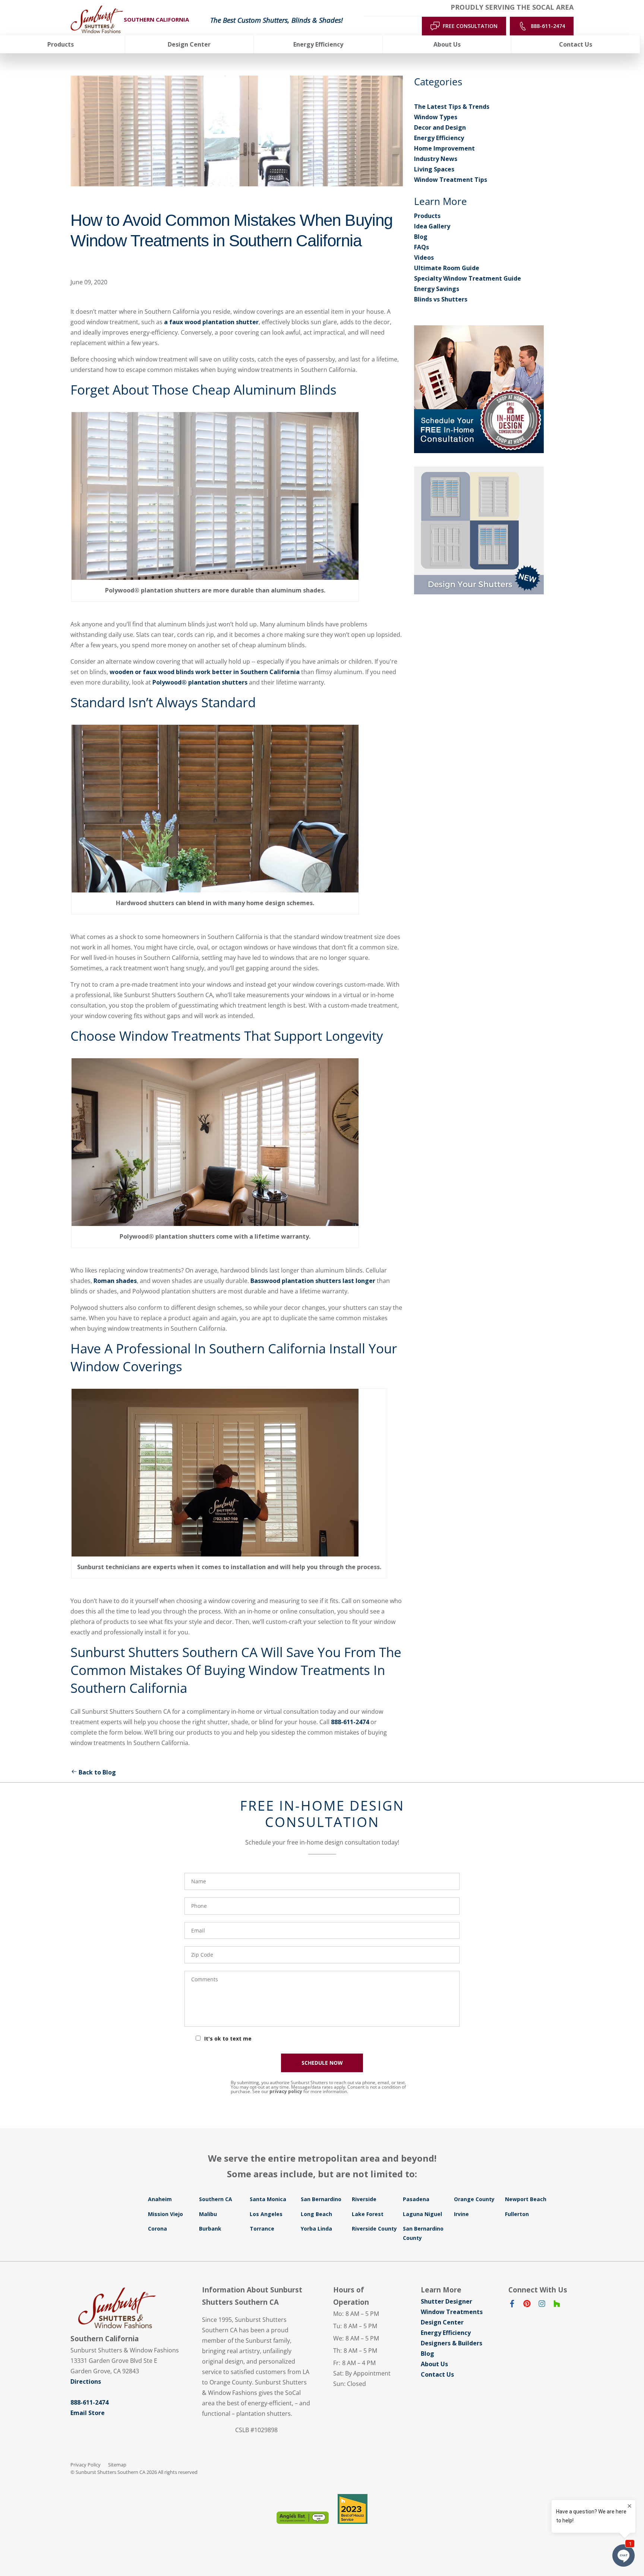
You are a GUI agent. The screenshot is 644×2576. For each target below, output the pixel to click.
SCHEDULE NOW (322, 2063)
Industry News (436, 159)
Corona (157, 2229)
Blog (421, 237)
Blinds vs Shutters (441, 299)
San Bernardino (321, 2199)
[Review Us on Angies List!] (303, 2518)
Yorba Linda (316, 2229)
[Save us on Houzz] (557, 2305)
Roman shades (115, 1281)
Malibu (208, 2214)
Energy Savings (437, 289)
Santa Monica (268, 2199)
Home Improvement (444, 148)
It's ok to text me (228, 2038)
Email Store (88, 2413)
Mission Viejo (165, 2214)
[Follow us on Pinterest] (527, 2305)
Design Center (442, 2322)
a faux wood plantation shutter (211, 322)
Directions (86, 2381)
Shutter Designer (446, 2301)
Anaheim (160, 2199)
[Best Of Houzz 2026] (353, 2509)
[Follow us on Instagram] (542, 2305)
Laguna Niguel (422, 2214)
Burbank (210, 2229)
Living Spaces (434, 169)
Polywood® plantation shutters (200, 682)
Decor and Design (440, 127)
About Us (434, 2364)
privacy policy (286, 2091)
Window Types (436, 117)
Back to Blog (97, 1772)
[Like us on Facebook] (512, 2305)
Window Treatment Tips (451, 180)
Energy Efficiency (439, 138)
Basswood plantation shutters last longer (313, 1281)
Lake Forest (368, 2214)
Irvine (461, 2214)
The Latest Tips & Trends (452, 107)
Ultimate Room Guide (447, 268)
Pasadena (416, 2199)
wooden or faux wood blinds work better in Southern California (205, 672)
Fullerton (517, 2214)
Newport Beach (526, 2199)
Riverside (364, 2199)
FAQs (422, 247)
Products (427, 216)
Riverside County (374, 2229)
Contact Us (437, 2374)
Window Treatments (452, 2312)
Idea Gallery (432, 226)
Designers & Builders (452, 2343)
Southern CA (216, 2199)
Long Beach (316, 2214)
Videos (424, 257)
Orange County (474, 2199)
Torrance (262, 2229)
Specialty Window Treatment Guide (468, 278)
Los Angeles (266, 2214)
